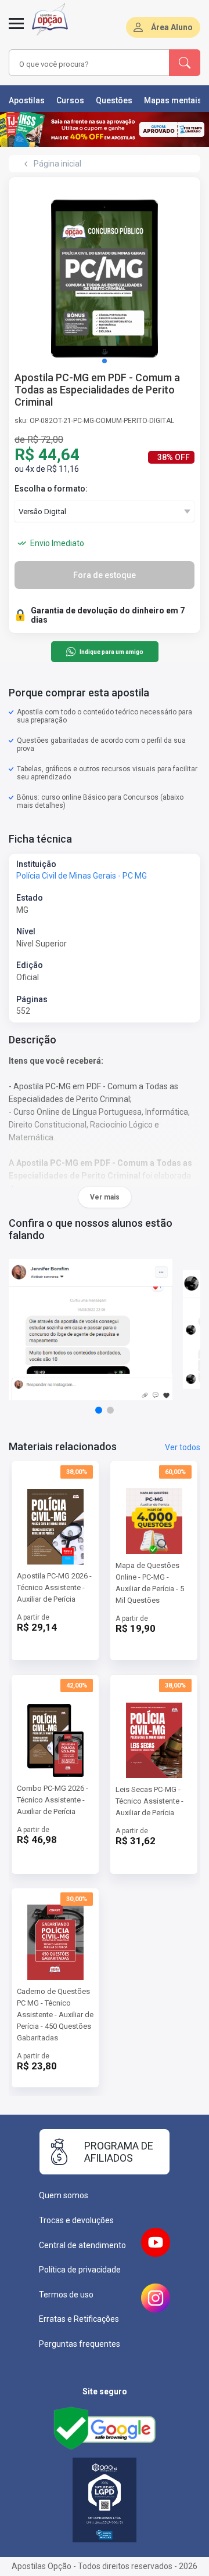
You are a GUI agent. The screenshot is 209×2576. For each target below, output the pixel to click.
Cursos (70, 100)
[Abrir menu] (16, 30)
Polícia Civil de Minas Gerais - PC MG (82, 876)
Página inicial (57, 164)
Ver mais (105, 1197)
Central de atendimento (82, 2245)
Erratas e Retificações (79, 2319)
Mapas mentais (173, 100)
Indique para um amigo (111, 652)
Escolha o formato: (51, 489)
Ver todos (183, 1447)
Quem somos (64, 2195)
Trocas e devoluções (76, 2220)
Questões (114, 100)
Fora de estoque (105, 575)
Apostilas (27, 100)
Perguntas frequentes (80, 2344)
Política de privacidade (80, 2270)
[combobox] (77, 64)
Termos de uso (66, 2295)
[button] (105, 361)
